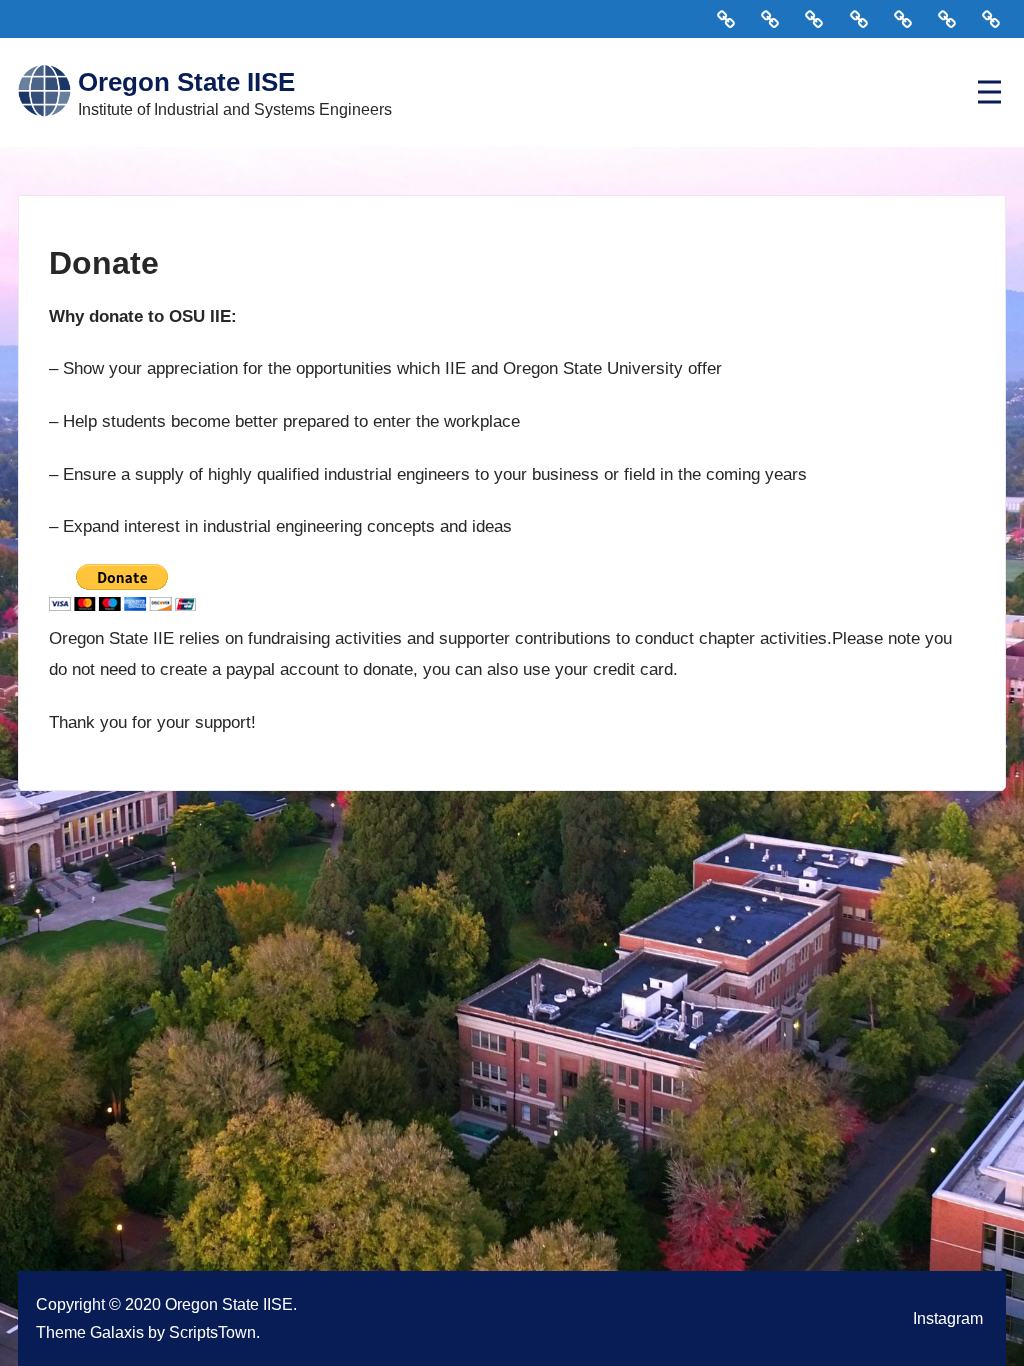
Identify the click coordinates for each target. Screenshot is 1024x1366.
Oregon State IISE (186, 82)
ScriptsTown (212, 1332)
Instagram (948, 1318)
